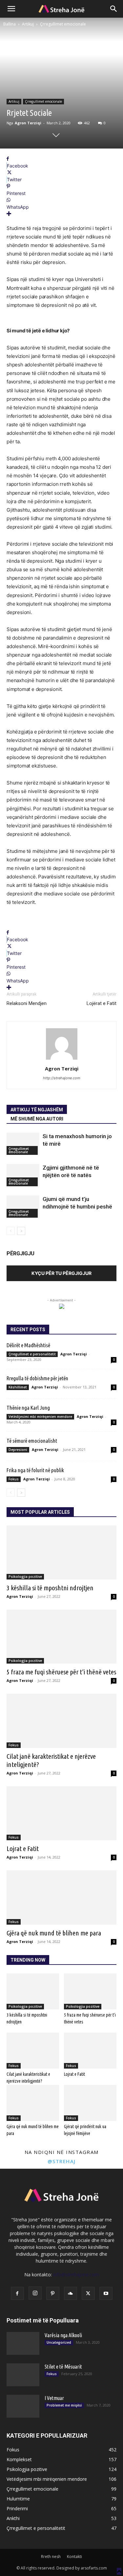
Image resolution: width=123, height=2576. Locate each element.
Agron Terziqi (28, 123)
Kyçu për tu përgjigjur (61, 1273)
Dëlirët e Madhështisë (28, 1345)
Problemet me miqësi (64, 2405)
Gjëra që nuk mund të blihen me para (54, 1933)
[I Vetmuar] (23, 2406)
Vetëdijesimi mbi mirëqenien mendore (40, 1417)
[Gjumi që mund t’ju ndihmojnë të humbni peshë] (23, 1207)
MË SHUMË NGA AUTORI (37, 1119)
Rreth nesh (51, 2557)
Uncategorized (59, 2342)
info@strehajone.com (76, 2275)
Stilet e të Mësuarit (63, 2367)
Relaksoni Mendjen (27, 1003)
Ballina (10, 24)
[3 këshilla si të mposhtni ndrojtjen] (61, 1553)
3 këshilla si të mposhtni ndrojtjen (50, 1588)
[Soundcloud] (71, 2293)
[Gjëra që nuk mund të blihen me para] (61, 1897)
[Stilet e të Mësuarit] (23, 2375)
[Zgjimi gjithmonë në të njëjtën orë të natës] (23, 1175)
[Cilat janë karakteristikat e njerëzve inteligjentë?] (61, 1721)
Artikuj (28, 24)
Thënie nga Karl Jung (28, 1408)
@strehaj (62, 2161)
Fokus (14, 1479)
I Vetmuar (54, 2398)
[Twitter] (88, 2293)
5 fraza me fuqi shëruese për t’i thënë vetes (61, 1672)
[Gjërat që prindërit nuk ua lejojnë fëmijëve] (90, 2103)
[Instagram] (35, 2293)
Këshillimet (18, 1387)
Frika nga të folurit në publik (35, 1470)
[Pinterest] (53, 2293)
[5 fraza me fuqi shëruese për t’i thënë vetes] (61, 1637)
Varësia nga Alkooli (63, 2335)
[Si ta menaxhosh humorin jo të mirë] (23, 1144)
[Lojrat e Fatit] (61, 1813)
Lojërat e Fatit (102, 1003)
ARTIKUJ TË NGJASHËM (37, 1110)
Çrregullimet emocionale (63, 24)
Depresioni (18, 1450)
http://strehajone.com (62, 1078)
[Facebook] (17, 2293)
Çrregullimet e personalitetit (32, 1354)
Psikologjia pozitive (25, 1577)
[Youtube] (106, 2293)
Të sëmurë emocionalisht (32, 1441)
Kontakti (74, 2557)
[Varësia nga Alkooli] (23, 2343)
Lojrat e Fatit (23, 1848)
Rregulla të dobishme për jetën (37, 1378)
